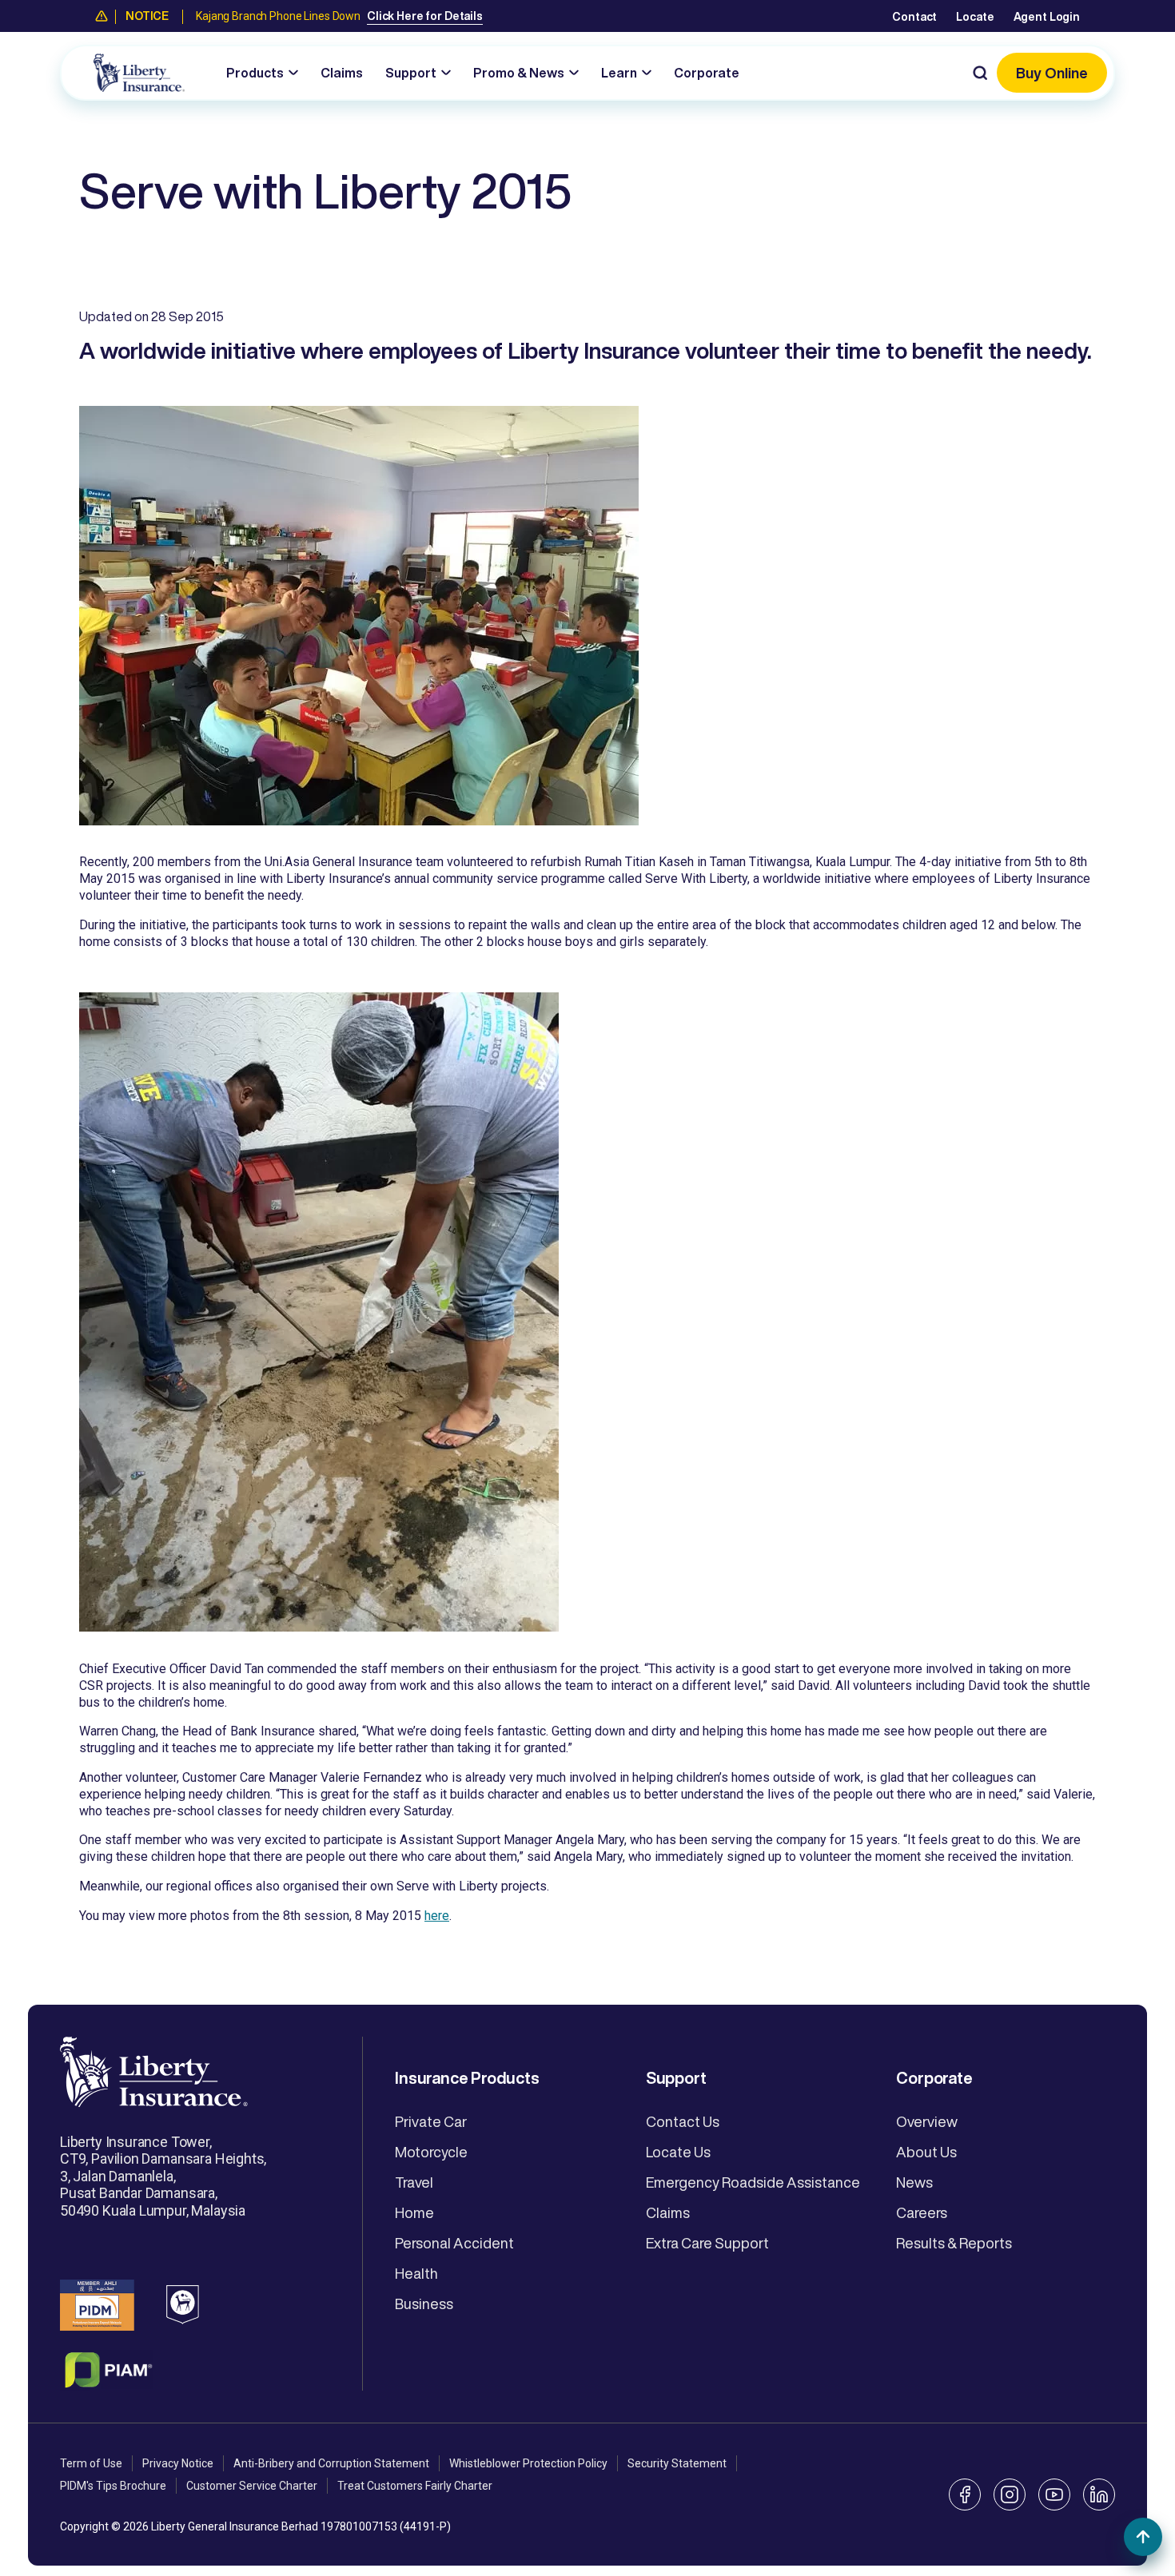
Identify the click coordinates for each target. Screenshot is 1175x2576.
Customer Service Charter (252, 2486)
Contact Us (683, 2121)
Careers (922, 2212)
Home (414, 2212)
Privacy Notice (178, 2463)
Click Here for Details (425, 16)
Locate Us (678, 2152)
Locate (975, 17)
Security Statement (677, 2463)
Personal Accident (454, 2243)
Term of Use (91, 2463)
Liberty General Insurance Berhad (235, 2526)
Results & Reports (954, 2243)
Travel (414, 2182)
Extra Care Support (707, 2243)
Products (255, 73)
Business (424, 2304)
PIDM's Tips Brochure (113, 2486)
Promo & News (519, 73)
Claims (342, 73)
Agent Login (1047, 17)
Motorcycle (431, 2152)
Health (416, 2273)
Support (411, 73)
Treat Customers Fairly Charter (415, 2486)
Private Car (431, 2121)
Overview (927, 2121)
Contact (914, 17)
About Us (926, 2152)
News (914, 2182)
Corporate (707, 73)
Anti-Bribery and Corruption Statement (331, 2463)
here (437, 1916)
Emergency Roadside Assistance (753, 2182)
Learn (619, 73)
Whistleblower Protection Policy (528, 2463)
